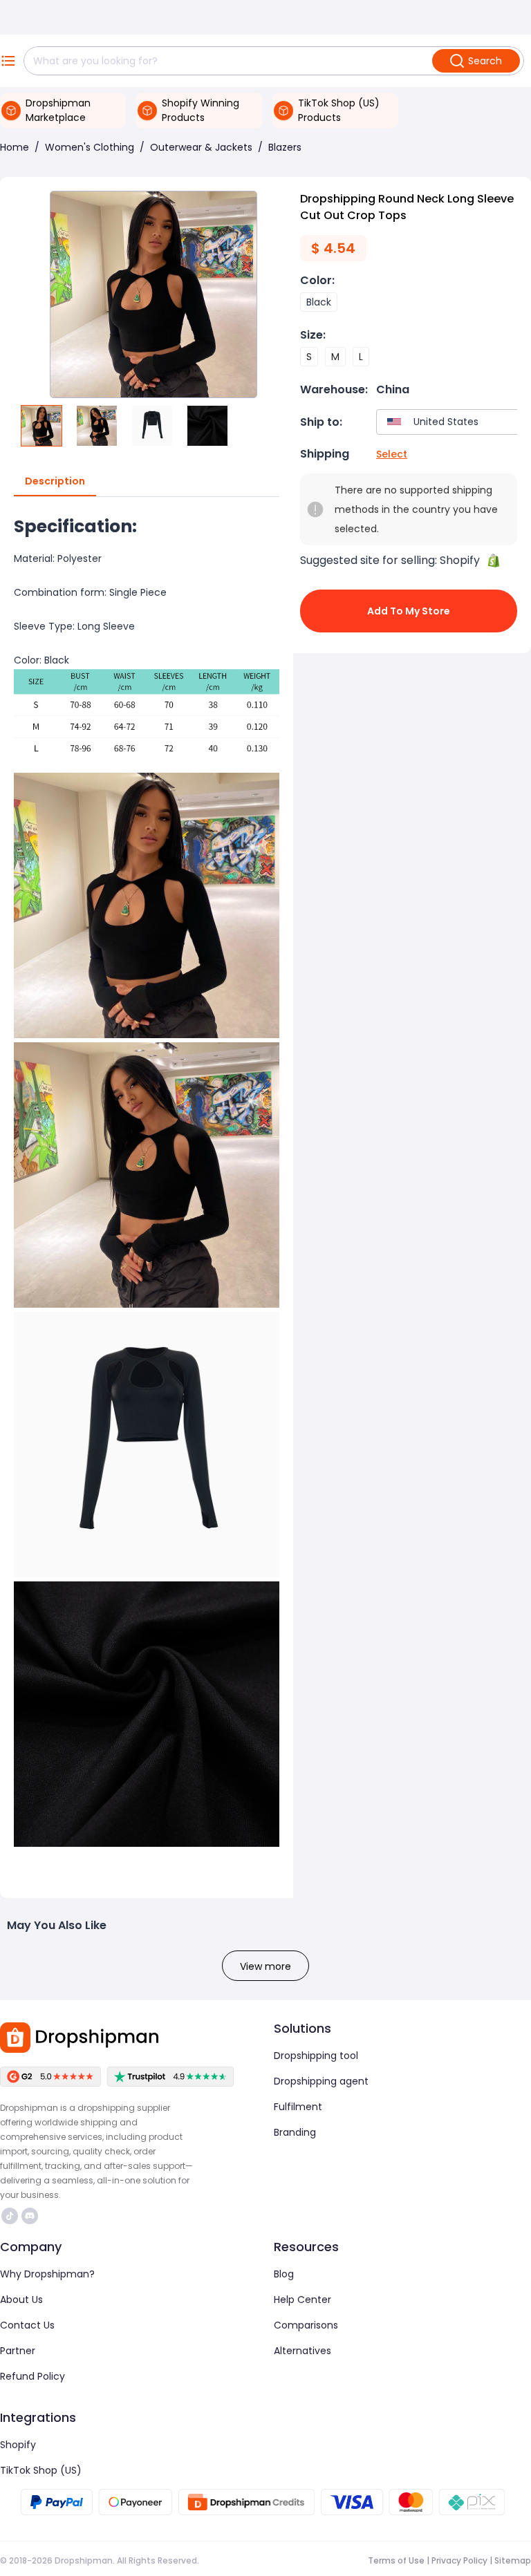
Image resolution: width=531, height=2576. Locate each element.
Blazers (285, 147)
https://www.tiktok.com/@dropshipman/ (11, 2216)
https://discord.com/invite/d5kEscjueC (31, 2216)
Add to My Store (409, 611)
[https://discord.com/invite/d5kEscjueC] (30, 2216)
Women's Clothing (90, 147)
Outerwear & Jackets (201, 147)
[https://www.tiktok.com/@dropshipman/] (10, 2216)
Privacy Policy (459, 2560)
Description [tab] (55, 481)
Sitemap (513, 2560)
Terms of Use (396, 2560)
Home (15, 147)
